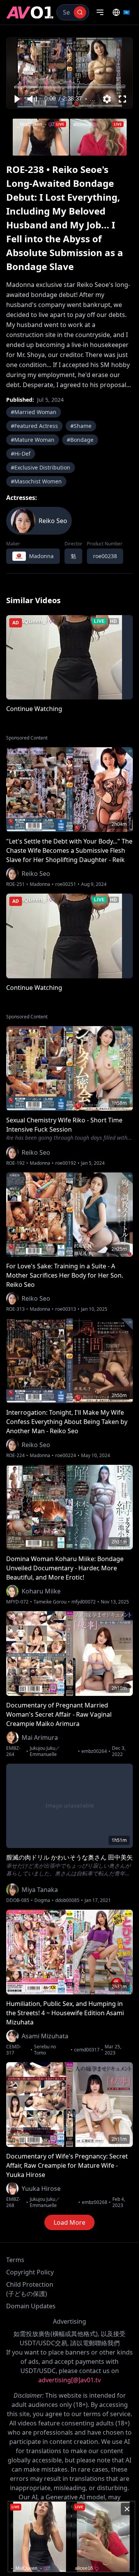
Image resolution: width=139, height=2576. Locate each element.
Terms (15, 2260)
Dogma (42, 1900)
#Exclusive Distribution (41, 467)
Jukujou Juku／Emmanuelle (45, 1751)
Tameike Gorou (50, 1602)
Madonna (40, 884)
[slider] (70, 87)
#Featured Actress (34, 426)
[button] (17, 99)
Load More (69, 2222)
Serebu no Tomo (45, 2050)
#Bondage (80, 440)
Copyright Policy (30, 2272)
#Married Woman (34, 412)
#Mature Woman (33, 440)
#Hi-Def (21, 454)
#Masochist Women (36, 481)
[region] (69, 73)
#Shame (81, 426)
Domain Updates (31, 2306)
